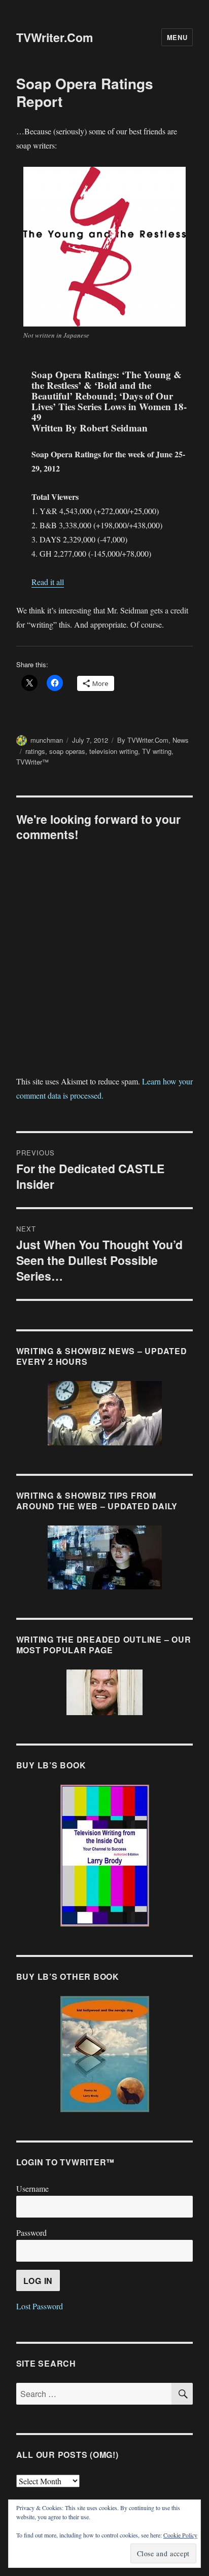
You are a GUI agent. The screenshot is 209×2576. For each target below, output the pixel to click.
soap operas (67, 751)
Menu (177, 37)
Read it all (48, 582)
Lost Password (40, 2306)
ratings (35, 751)
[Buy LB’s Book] (105, 1856)
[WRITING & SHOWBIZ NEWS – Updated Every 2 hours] (105, 1413)
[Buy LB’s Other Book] (105, 2054)
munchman (47, 740)
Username (32, 2188)
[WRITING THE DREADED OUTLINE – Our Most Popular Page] (105, 1692)
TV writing (157, 751)
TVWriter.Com (55, 37)
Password (31, 2233)
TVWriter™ (32, 762)
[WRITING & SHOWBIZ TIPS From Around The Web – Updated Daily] (105, 1557)
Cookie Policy (180, 2535)
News (181, 740)
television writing (114, 751)
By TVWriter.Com (143, 740)
